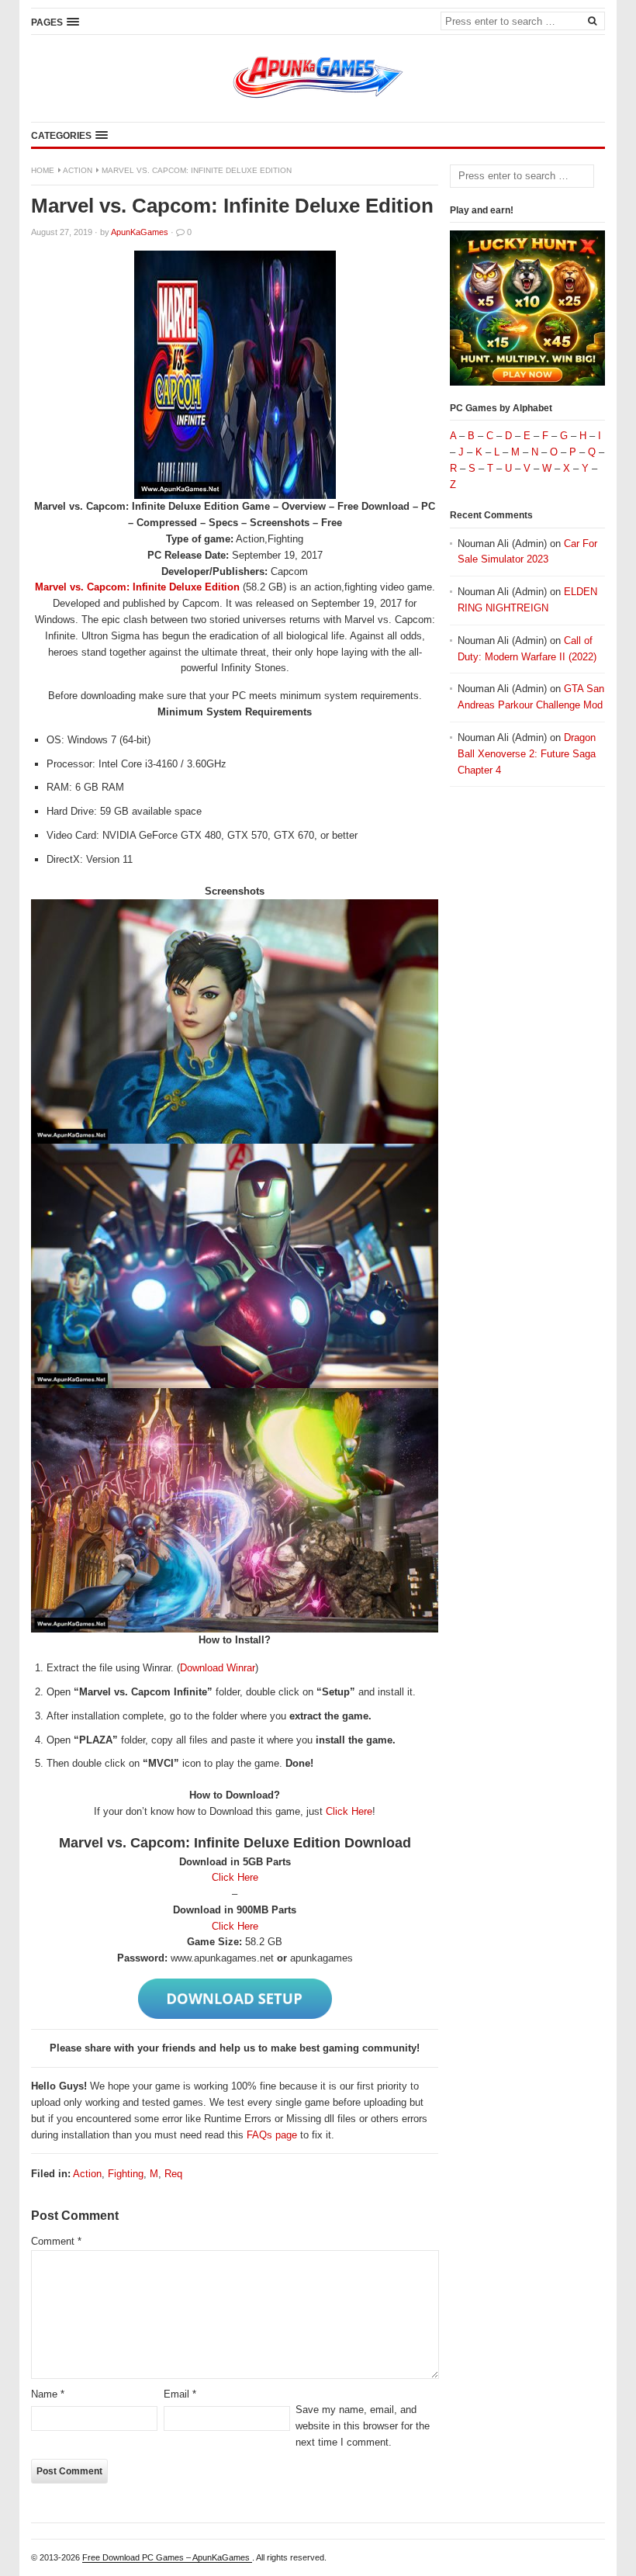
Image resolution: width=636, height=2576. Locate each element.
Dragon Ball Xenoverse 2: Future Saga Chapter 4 (527, 754)
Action (78, 170)
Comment (56, 2241)
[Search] (592, 20)
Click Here (349, 1811)
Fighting (126, 2174)
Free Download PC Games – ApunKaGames (167, 2557)
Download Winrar (218, 1668)
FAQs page (272, 2135)
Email (180, 2394)
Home (43, 170)
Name (48, 2394)
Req (173, 2174)
